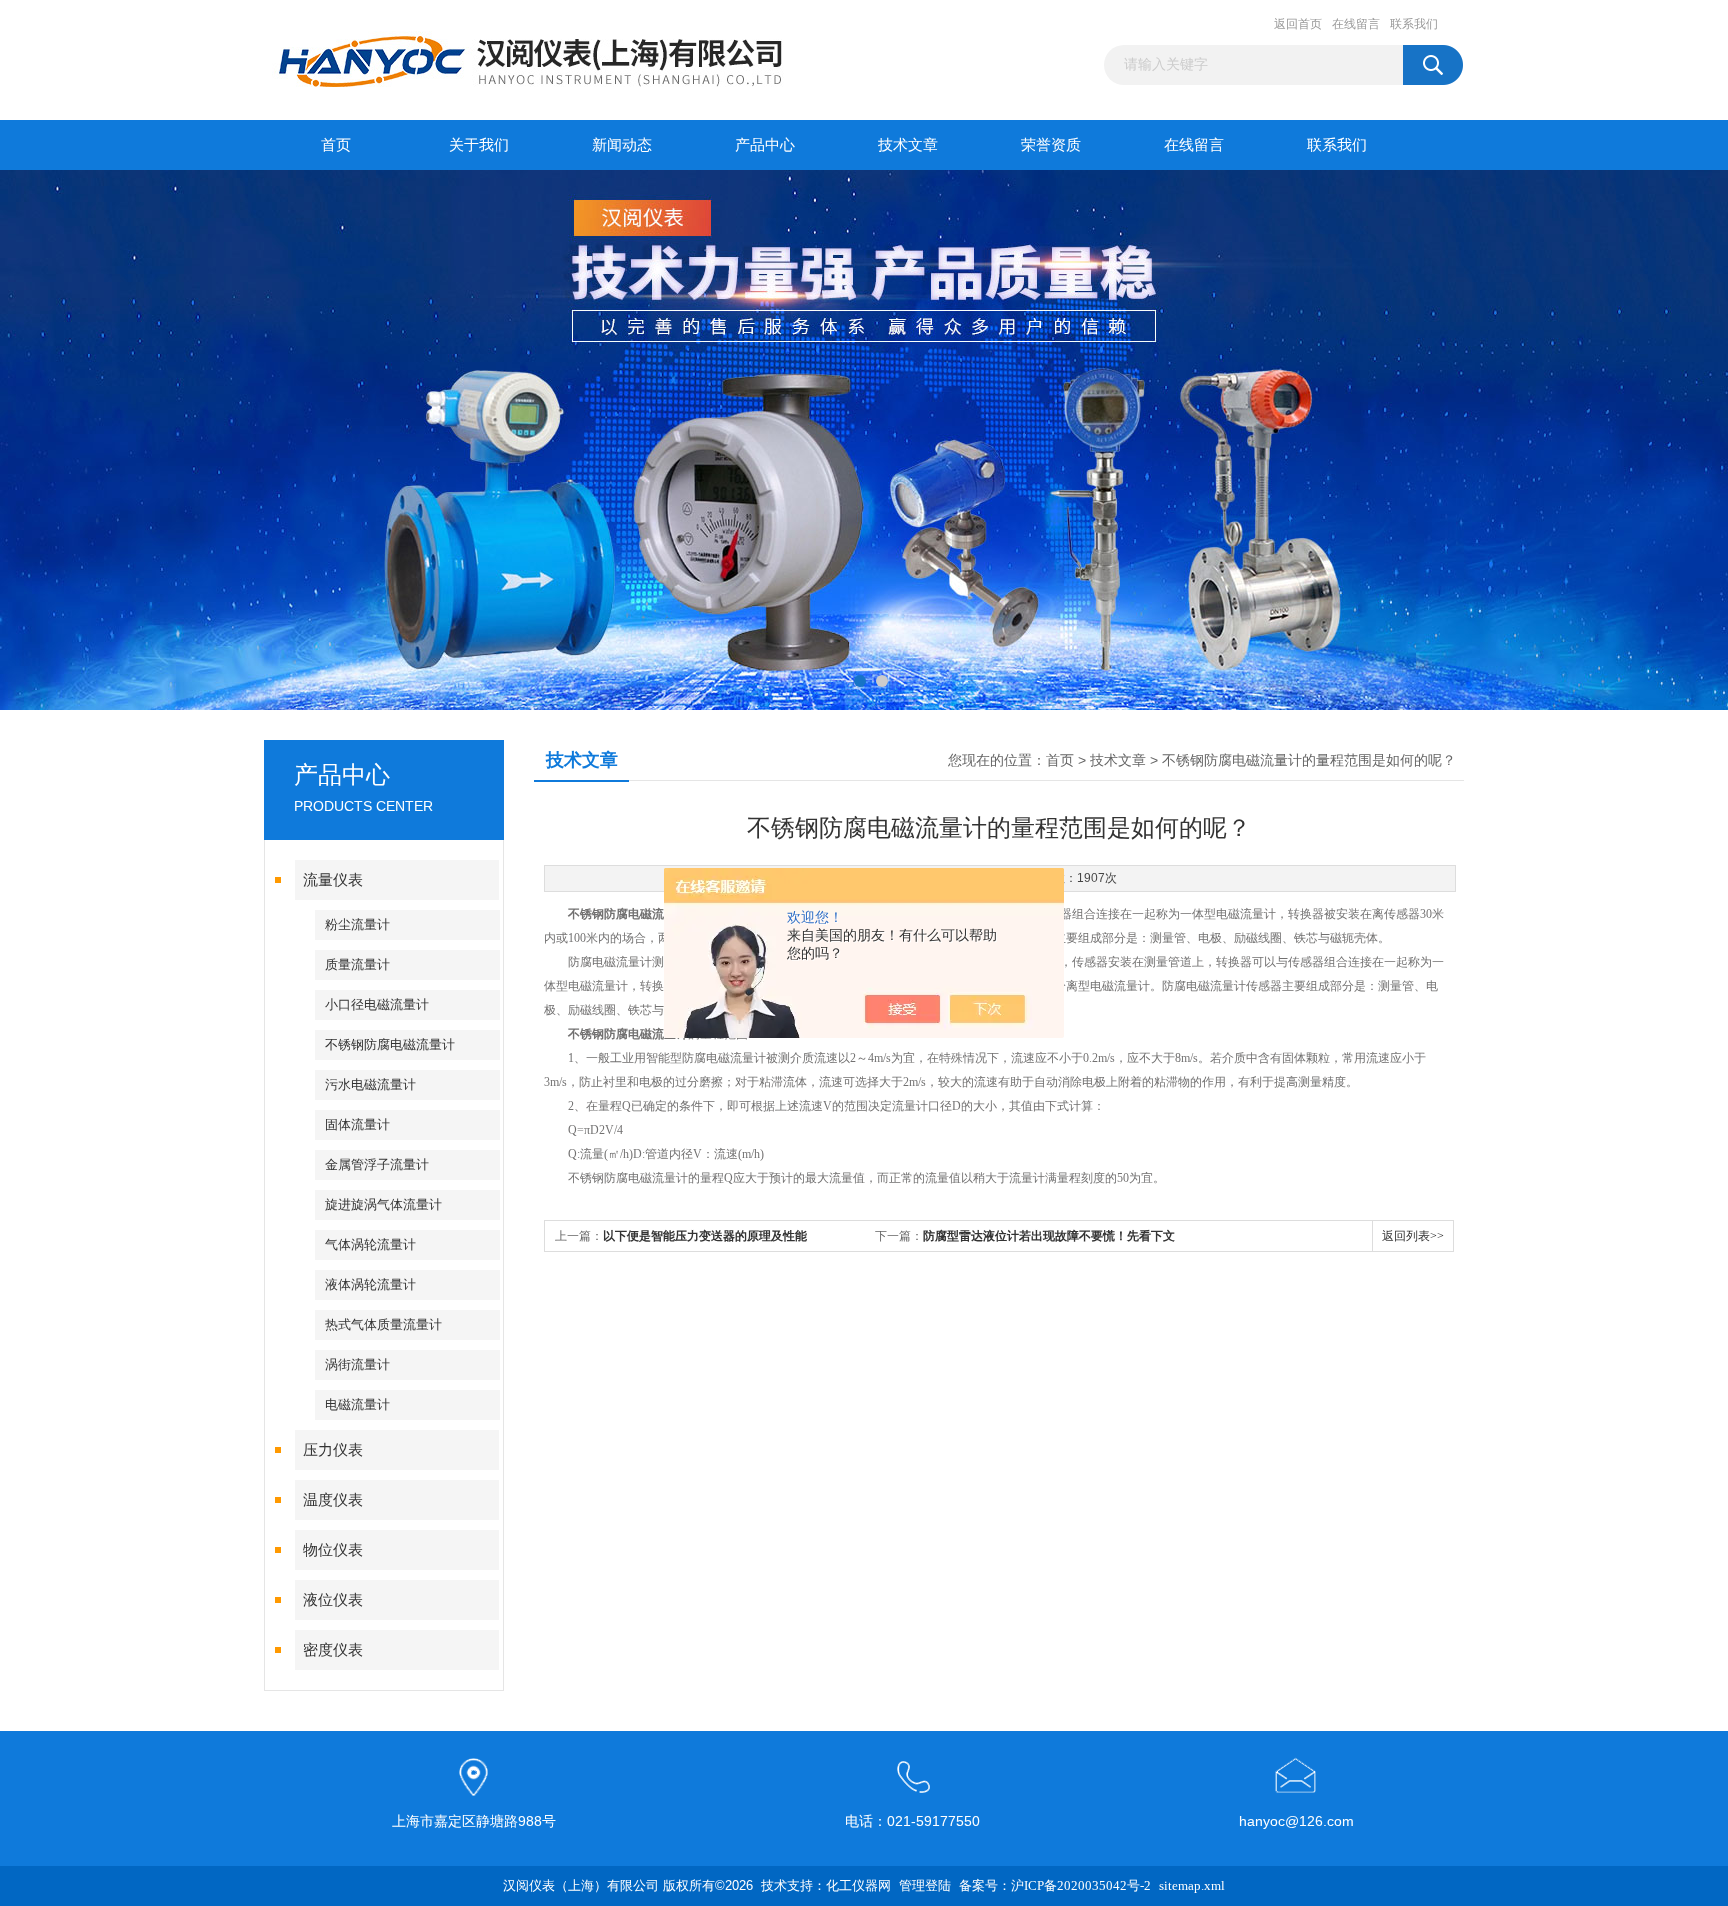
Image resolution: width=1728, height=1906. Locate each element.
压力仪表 (333, 1450)
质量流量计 (357, 964)
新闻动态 (622, 145)
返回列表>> (1413, 1236)
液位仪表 (333, 1600)
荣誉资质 (1051, 145)
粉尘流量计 (357, 924)
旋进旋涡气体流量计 (383, 1204)
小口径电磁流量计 (377, 1004)
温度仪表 (333, 1500)
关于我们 (479, 145)
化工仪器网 (858, 1885)
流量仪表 (333, 880)
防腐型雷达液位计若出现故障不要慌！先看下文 (1049, 1236)
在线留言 (1356, 24)
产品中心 (765, 145)
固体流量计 (357, 1124)
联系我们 (1414, 24)
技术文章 (908, 145)
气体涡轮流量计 (370, 1244)
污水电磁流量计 (370, 1084)
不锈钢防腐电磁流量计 (390, 1044)
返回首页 (1298, 24)
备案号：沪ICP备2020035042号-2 (1055, 1885)
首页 (336, 145)
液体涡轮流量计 (370, 1284)
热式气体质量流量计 (383, 1324)
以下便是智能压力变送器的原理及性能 (705, 1236)
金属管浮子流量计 (377, 1164)
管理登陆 (925, 1885)
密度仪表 (333, 1650)
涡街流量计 (357, 1364)
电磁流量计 (357, 1404)
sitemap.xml (1192, 1885)
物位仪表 (333, 1550)
